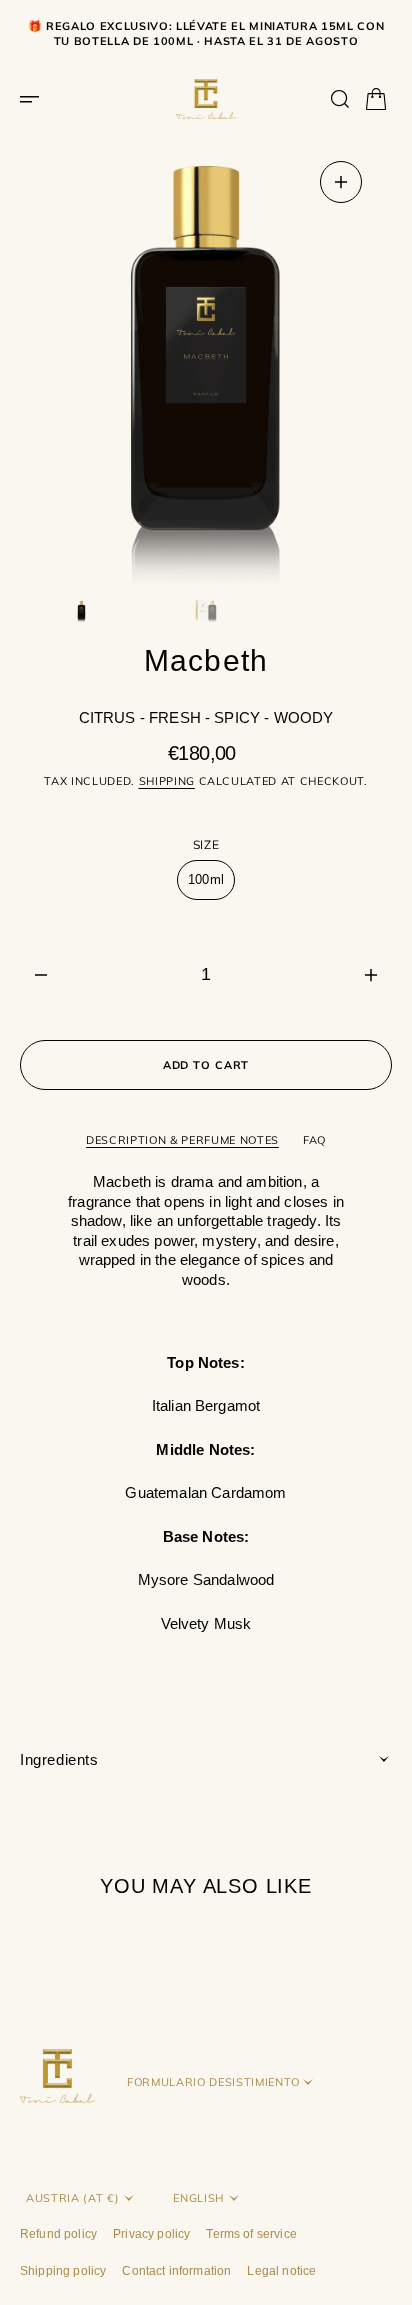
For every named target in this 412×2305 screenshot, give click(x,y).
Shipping (167, 781)
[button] (36, 99)
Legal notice (281, 2271)
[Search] (340, 99)
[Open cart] (376, 99)
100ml (211, 886)
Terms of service (251, 2234)
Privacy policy (151, 2234)
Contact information (176, 2271)
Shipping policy (63, 2271)
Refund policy (58, 2234)
